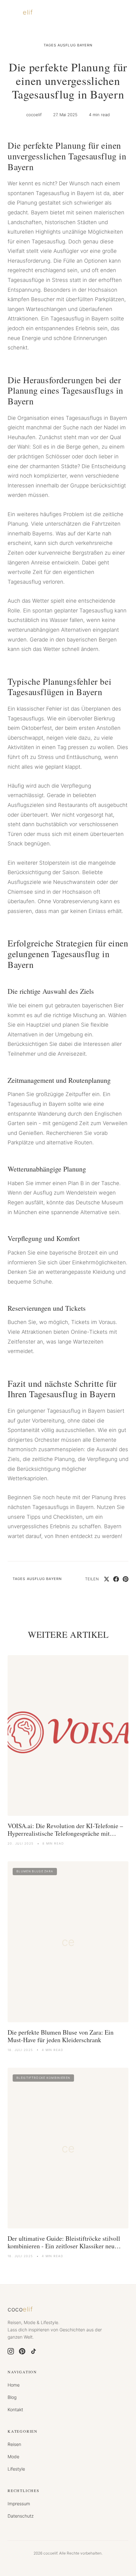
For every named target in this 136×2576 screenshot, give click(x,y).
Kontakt (15, 2409)
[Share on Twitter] (107, 1579)
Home (14, 2385)
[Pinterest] (22, 2351)
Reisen (14, 2444)
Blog (12, 2397)
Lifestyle (16, 2469)
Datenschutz (21, 2516)
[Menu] (122, 13)
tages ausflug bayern (68, 45)
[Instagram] (11, 2351)
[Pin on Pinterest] (126, 1579)
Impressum (19, 2504)
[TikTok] (34, 2351)
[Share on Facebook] (116, 1579)
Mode (13, 2457)
